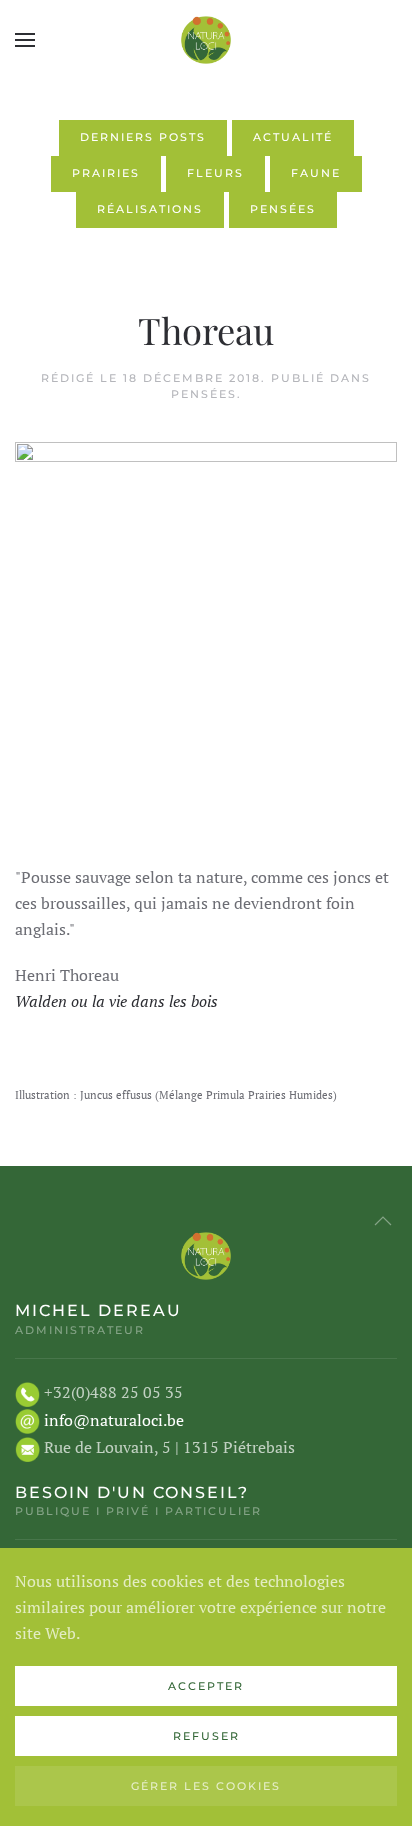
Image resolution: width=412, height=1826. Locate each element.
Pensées (283, 209)
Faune (316, 173)
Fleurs (215, 173)
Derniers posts (143, 137)
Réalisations (150, 209)
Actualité (293, 137)
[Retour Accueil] (206, 40)
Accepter (206, 1686)
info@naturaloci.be (114, 1420)
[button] (25, 40)
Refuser (206, 1736)
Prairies (106, 173)
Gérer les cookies (206, 1786)
